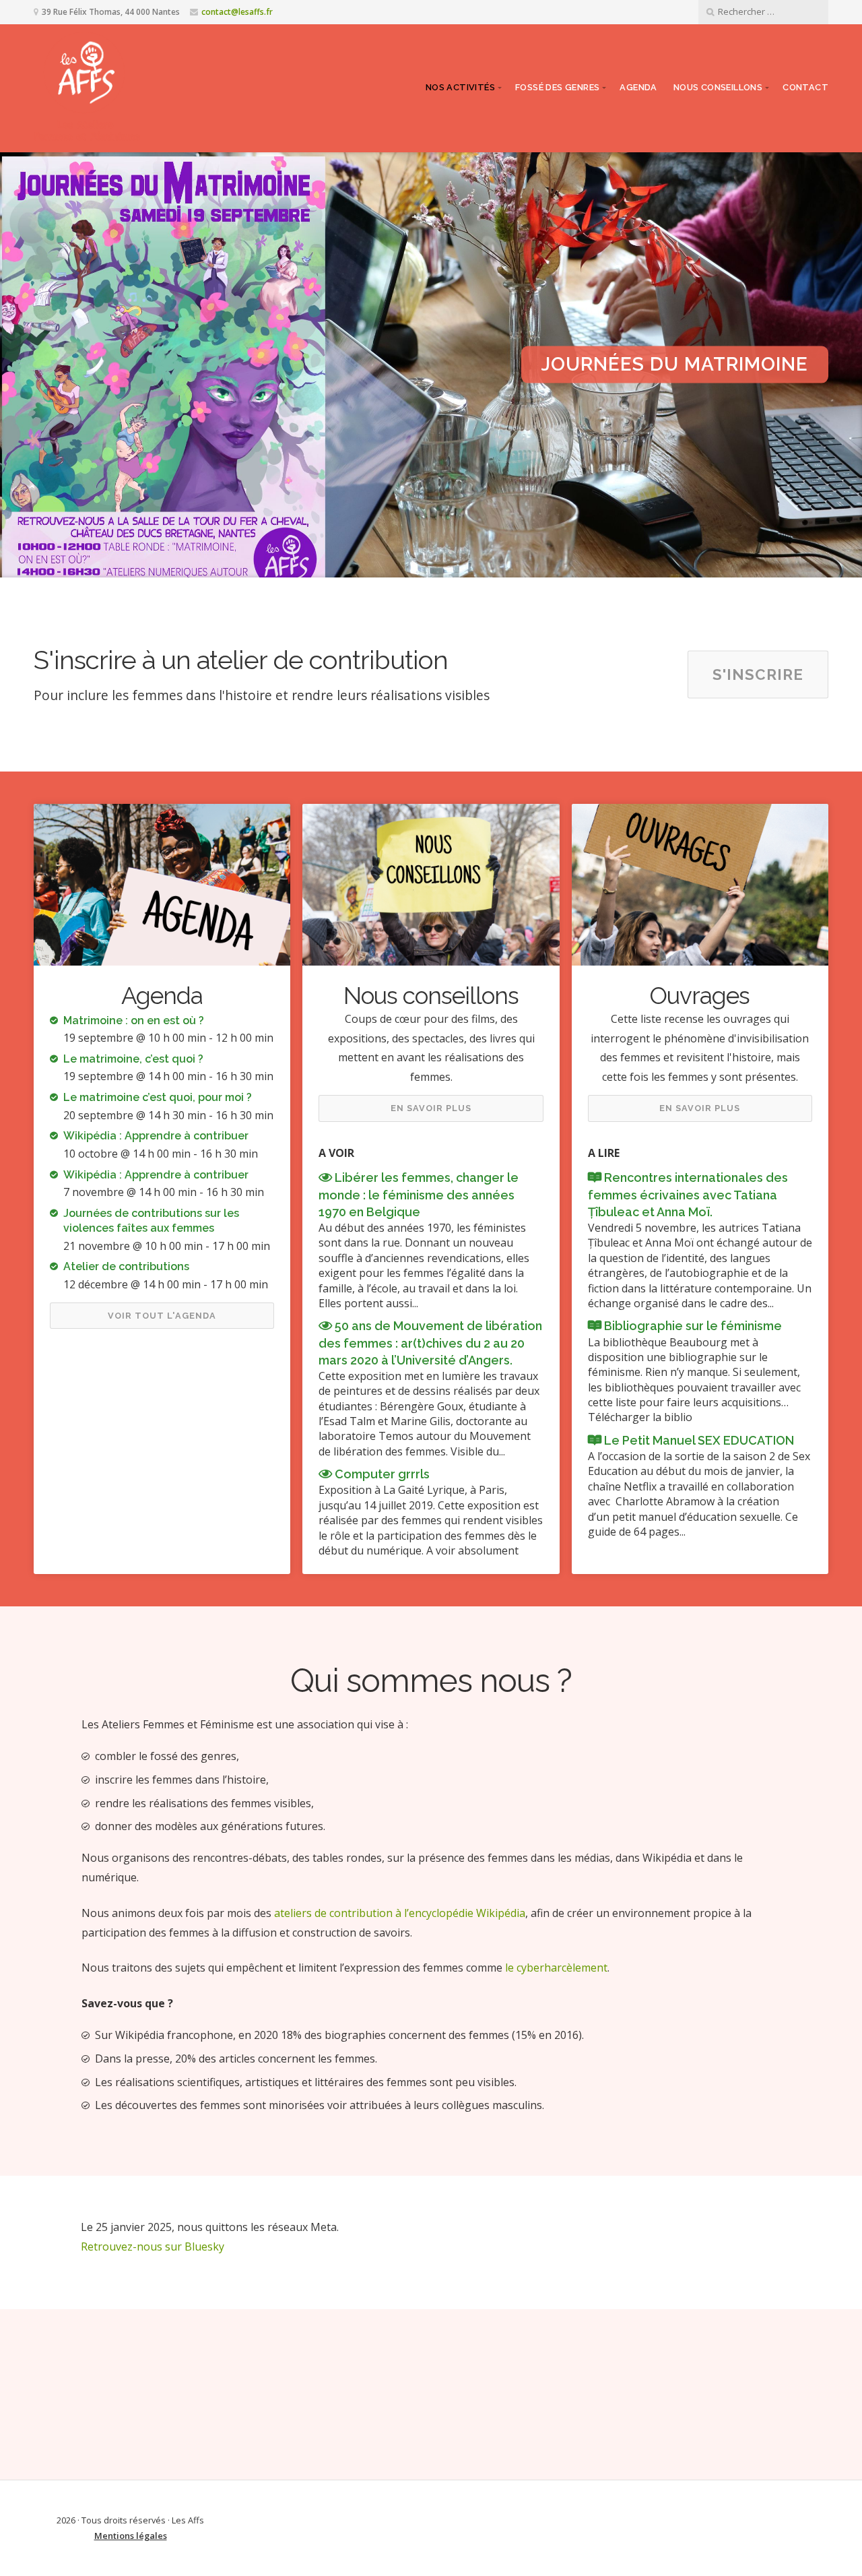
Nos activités (460, 87)
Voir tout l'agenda (162, 1316)
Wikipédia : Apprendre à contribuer (156, 1136)
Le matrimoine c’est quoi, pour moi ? (158, 1097)
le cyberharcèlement (556, 1968)
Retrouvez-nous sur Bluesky (153, 2247)
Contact (805, 87)
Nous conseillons (718, 87)
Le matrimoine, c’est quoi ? (133, 1059)
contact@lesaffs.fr (237, 12)
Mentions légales (131, 2536)
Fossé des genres (557, 87)
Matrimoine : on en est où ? (134, 1020)
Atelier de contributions (126, 1266)
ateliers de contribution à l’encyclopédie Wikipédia (400, 1913)
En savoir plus (431, 1108)
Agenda (638, 87)
